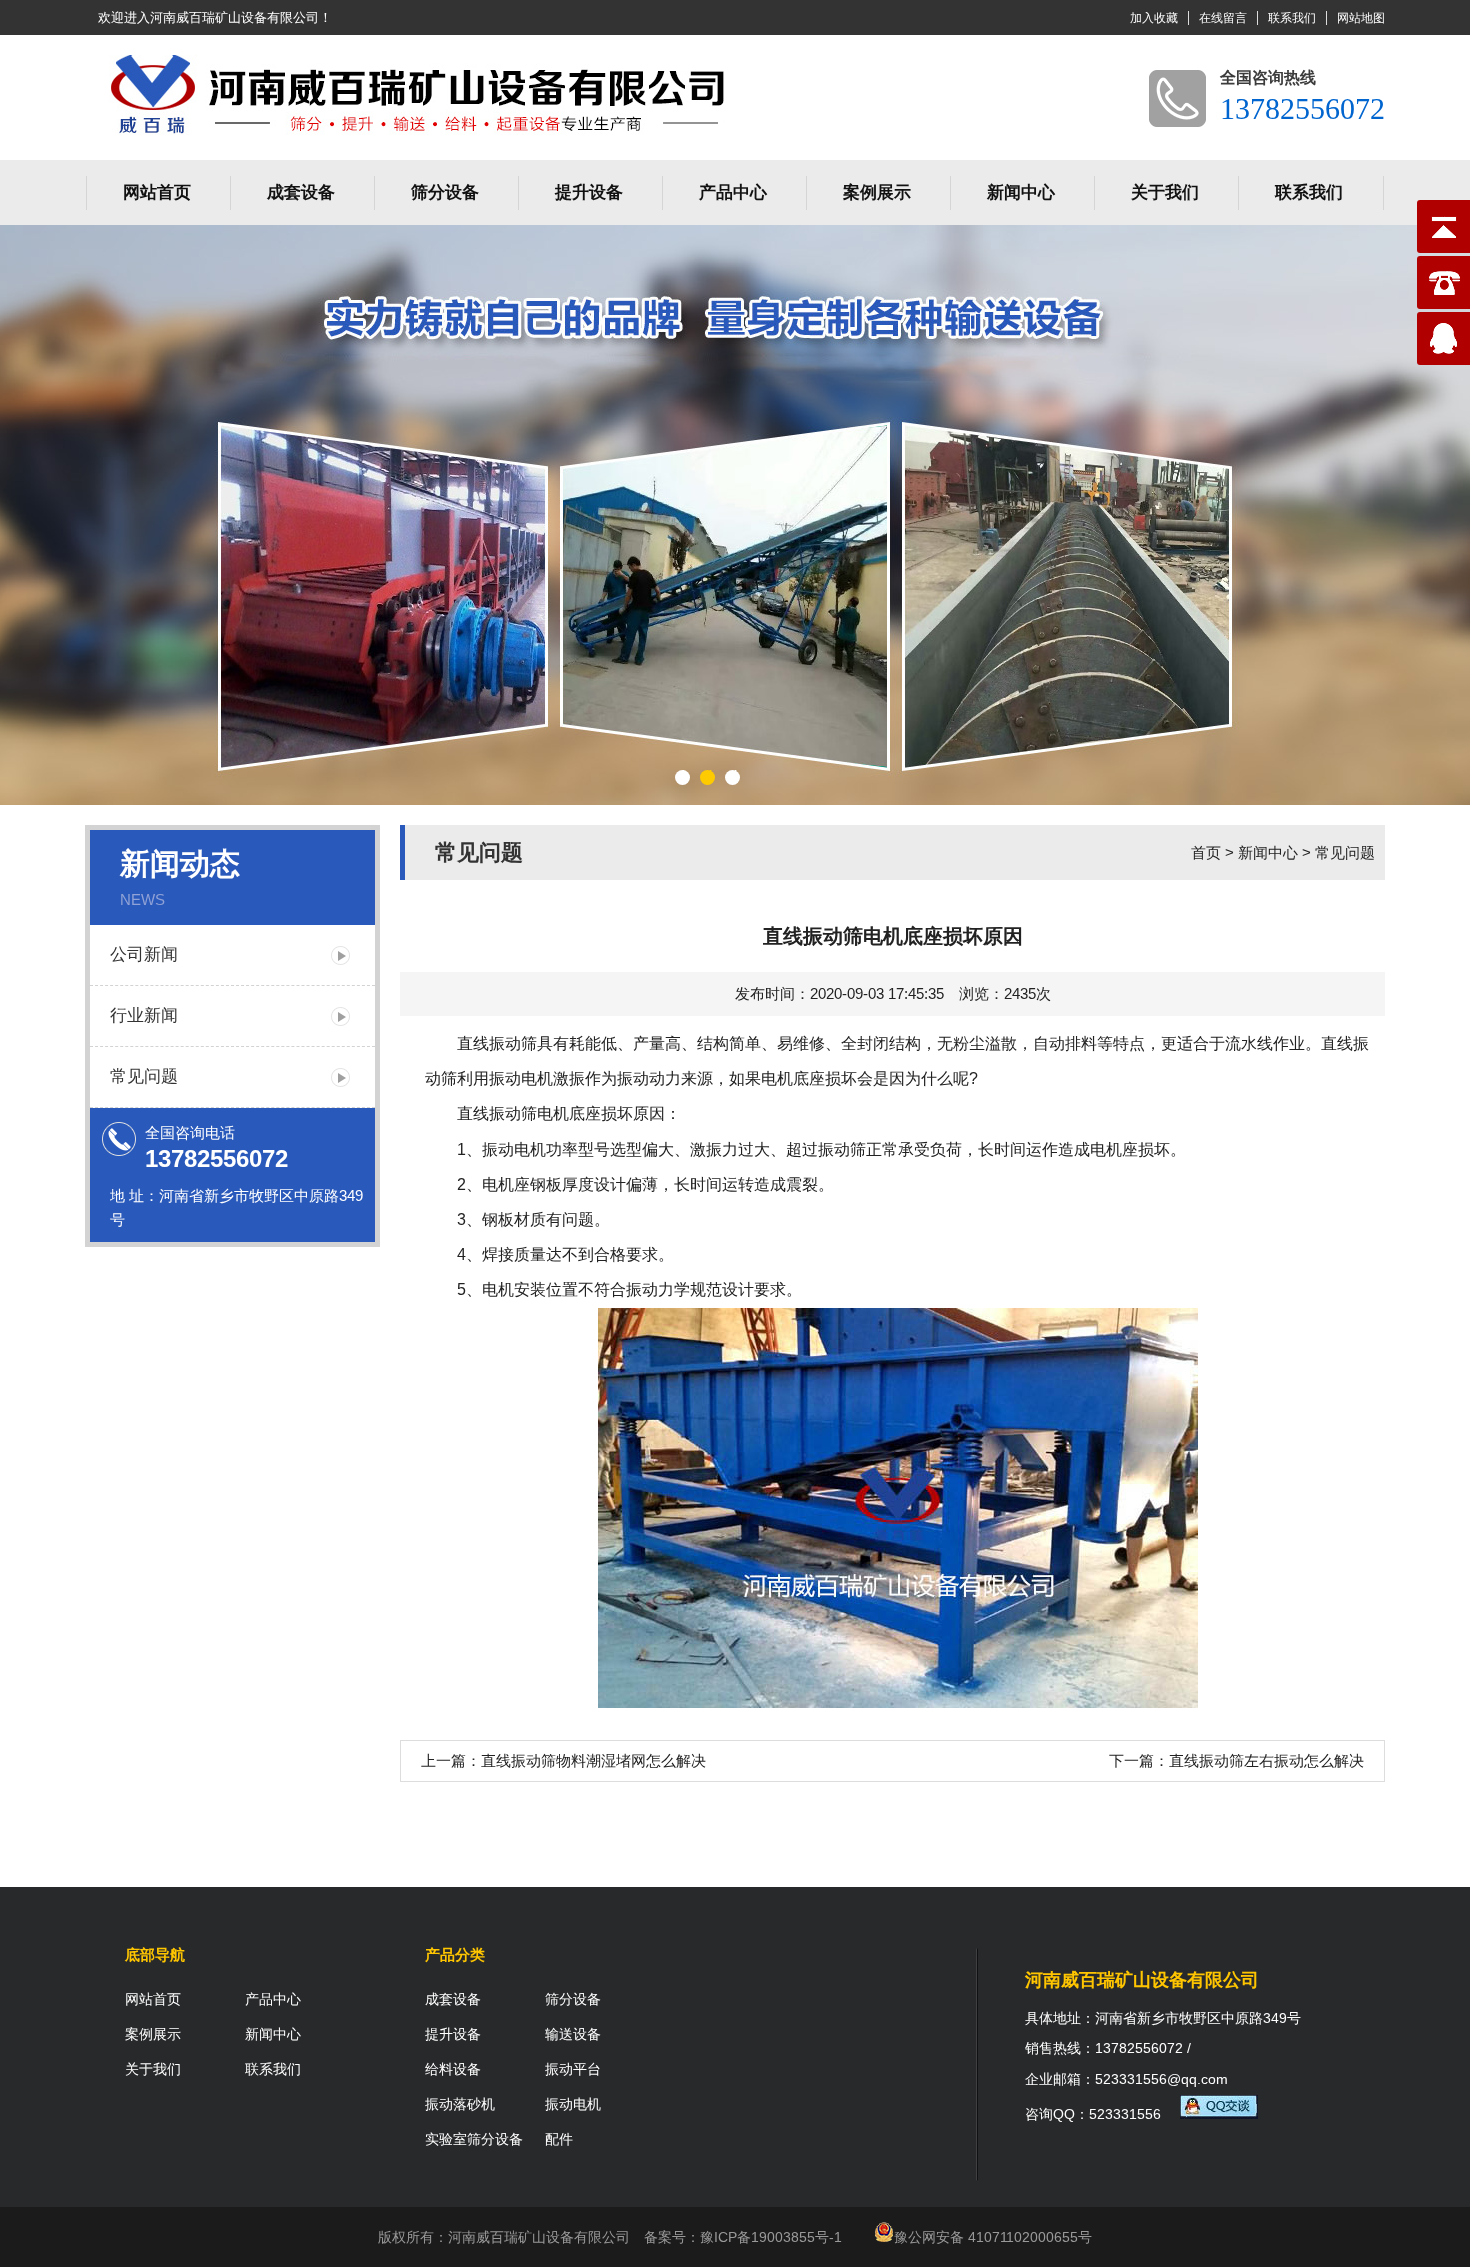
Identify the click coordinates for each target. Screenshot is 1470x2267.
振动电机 (573, 2104)
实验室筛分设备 (474, 2139)
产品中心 (733, 192)
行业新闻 (144, 1015)
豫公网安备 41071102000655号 (993, 2237)
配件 (559, 2139)
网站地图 (1361, 18)
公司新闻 (144, 954)
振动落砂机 (460, 2104)
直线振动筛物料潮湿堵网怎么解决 (593, 1760)
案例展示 (877, 192)
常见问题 (144, 1076)
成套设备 (301, 192)
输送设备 (573, 2034)
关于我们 (1165, 192)
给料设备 (453, 2069)
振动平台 (573, 2069)
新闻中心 (1021, 192)
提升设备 (589, 192)
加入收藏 (1154, 18)
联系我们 (1292, 18)
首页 (1206, 852)
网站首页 (157, 192)
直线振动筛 (497, 1043)
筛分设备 (445, 192)
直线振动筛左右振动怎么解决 (1266, 1760)
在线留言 (1223, 18)
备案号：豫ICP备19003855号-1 (743, 2237)
